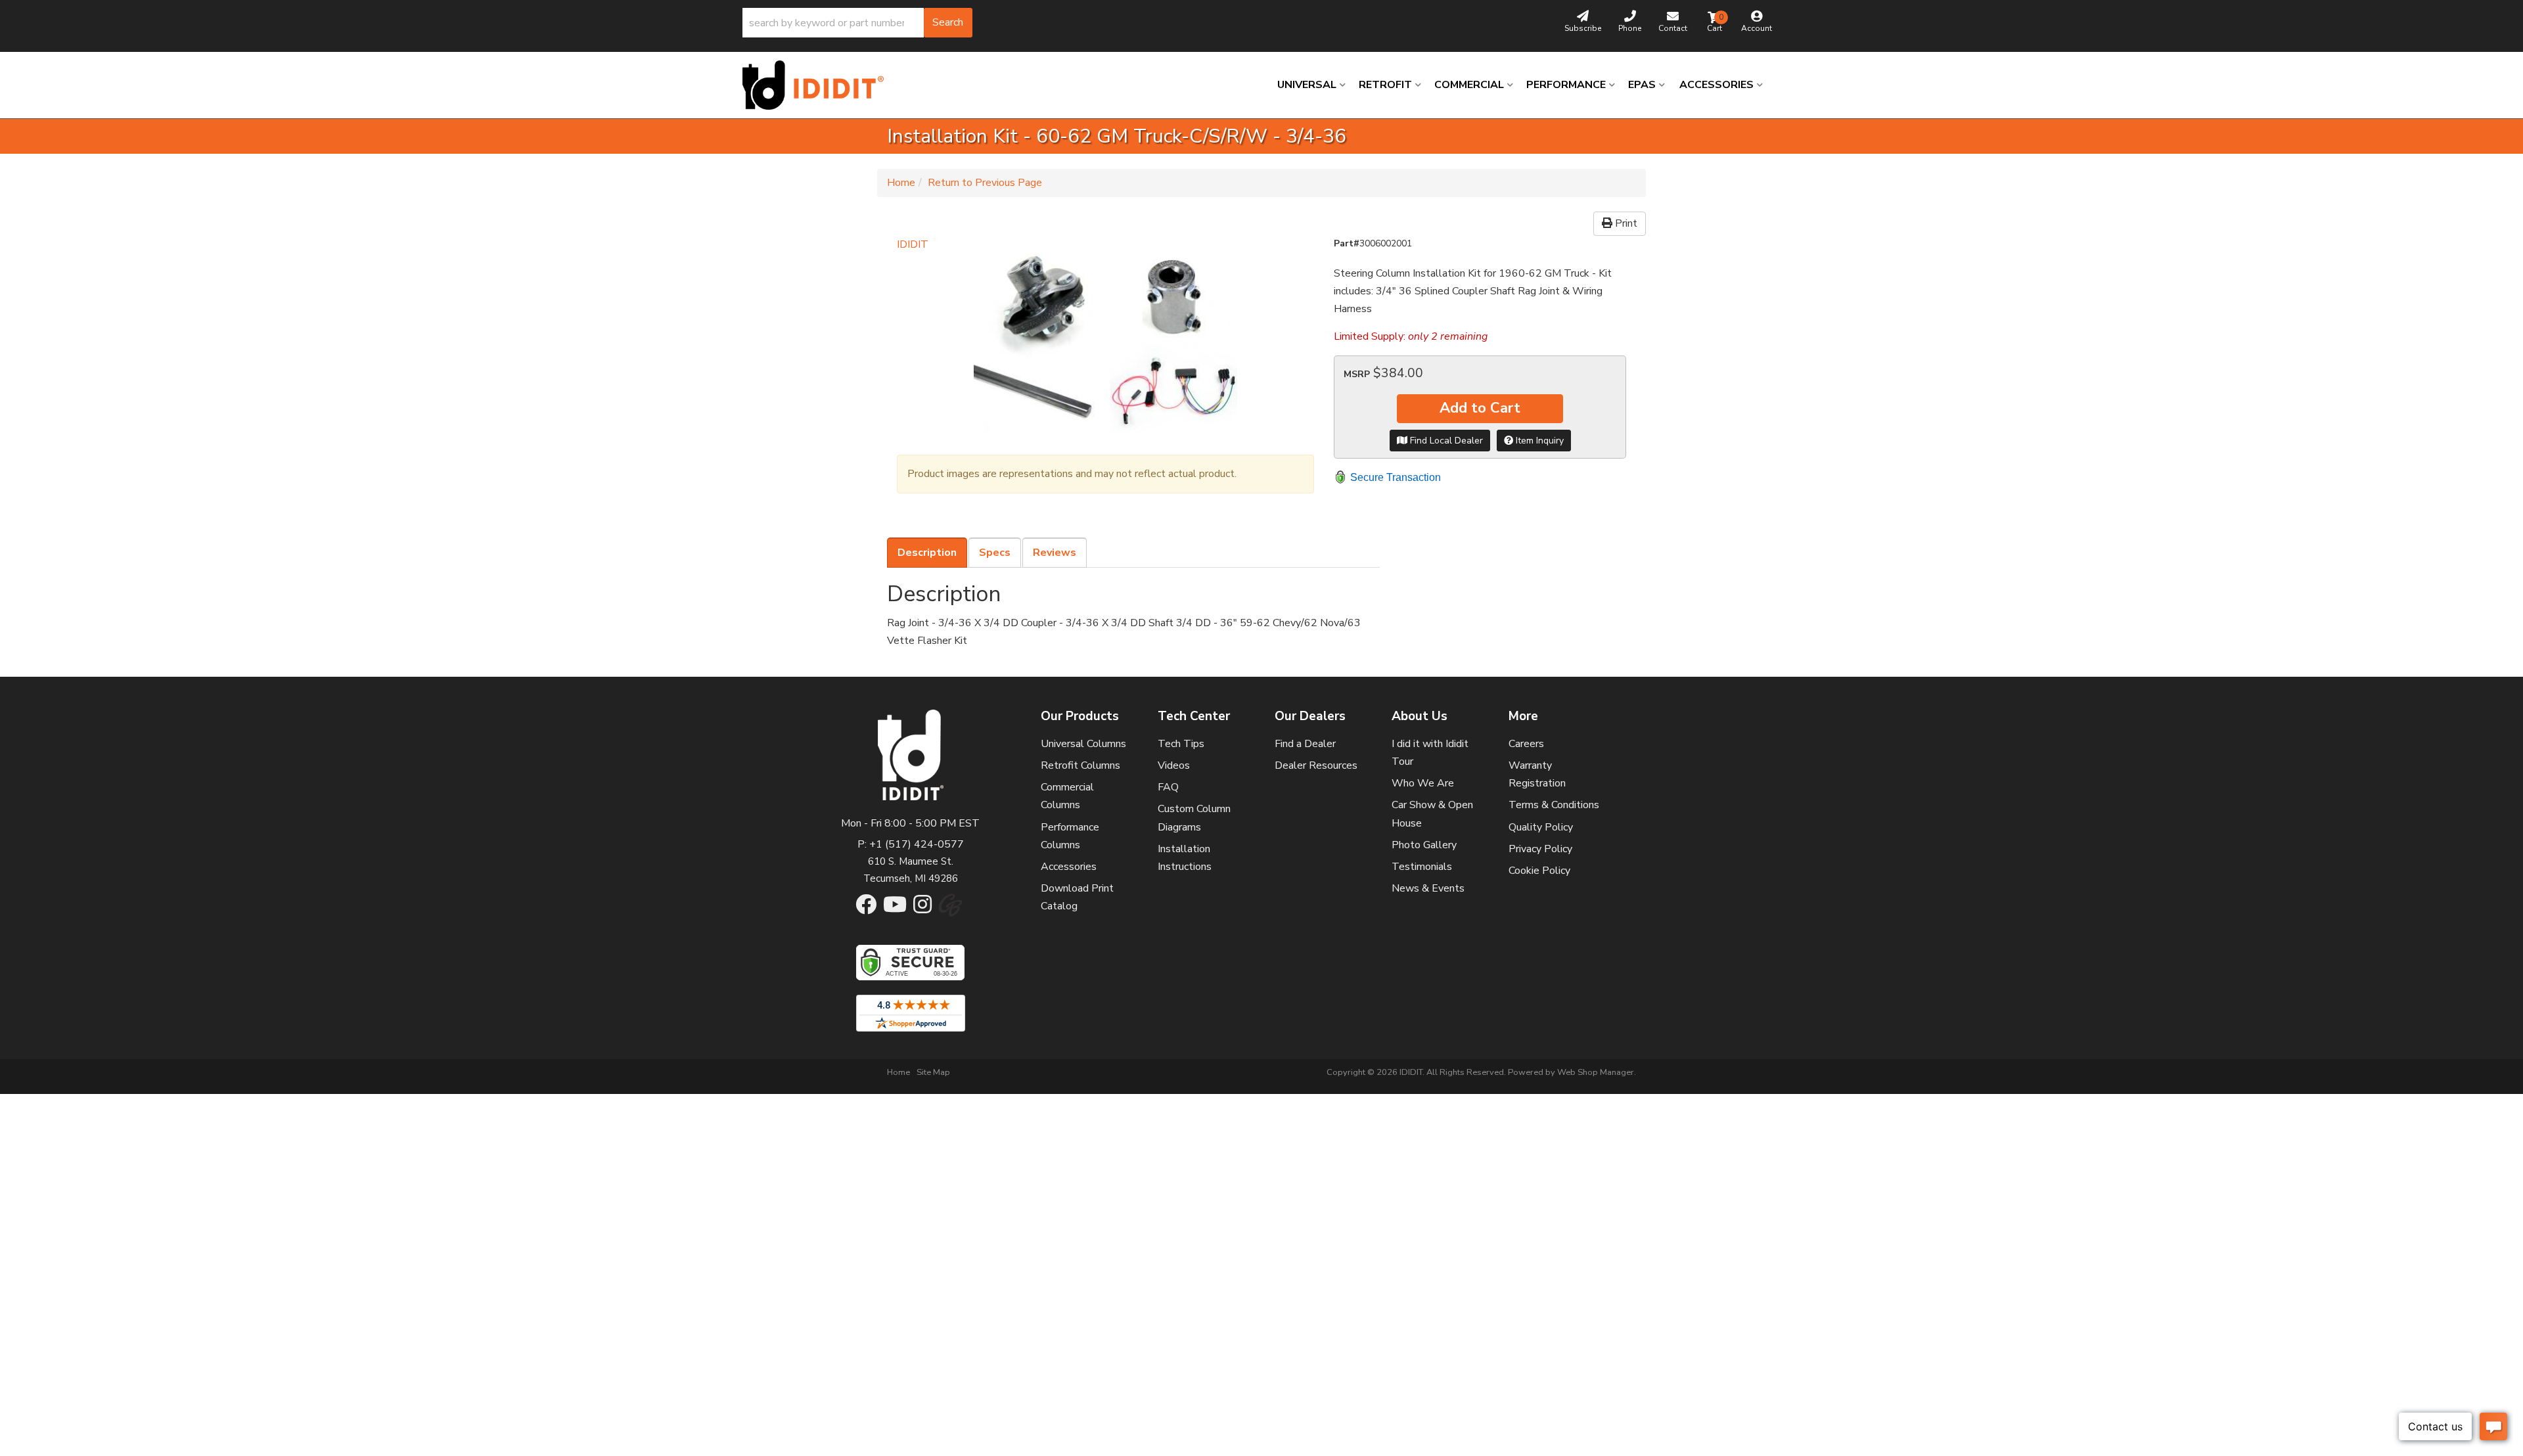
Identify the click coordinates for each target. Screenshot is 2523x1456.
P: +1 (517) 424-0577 (911, 844)
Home (901, 183)
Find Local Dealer (1445, 441)
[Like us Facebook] (866, 909)
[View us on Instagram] (922, 909)
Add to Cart (1480, 408)
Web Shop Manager (1596, 1072)
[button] (857, 23)
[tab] (927, 553)
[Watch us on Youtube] (895, 909)
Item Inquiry (1538, 441)
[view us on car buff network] (950, 912)
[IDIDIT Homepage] (818, 85)
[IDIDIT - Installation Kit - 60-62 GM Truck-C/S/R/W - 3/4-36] (1105, 348)
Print (1625, 223)
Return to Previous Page (985, 183)
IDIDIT (913, 244)
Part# (1347, 243)
